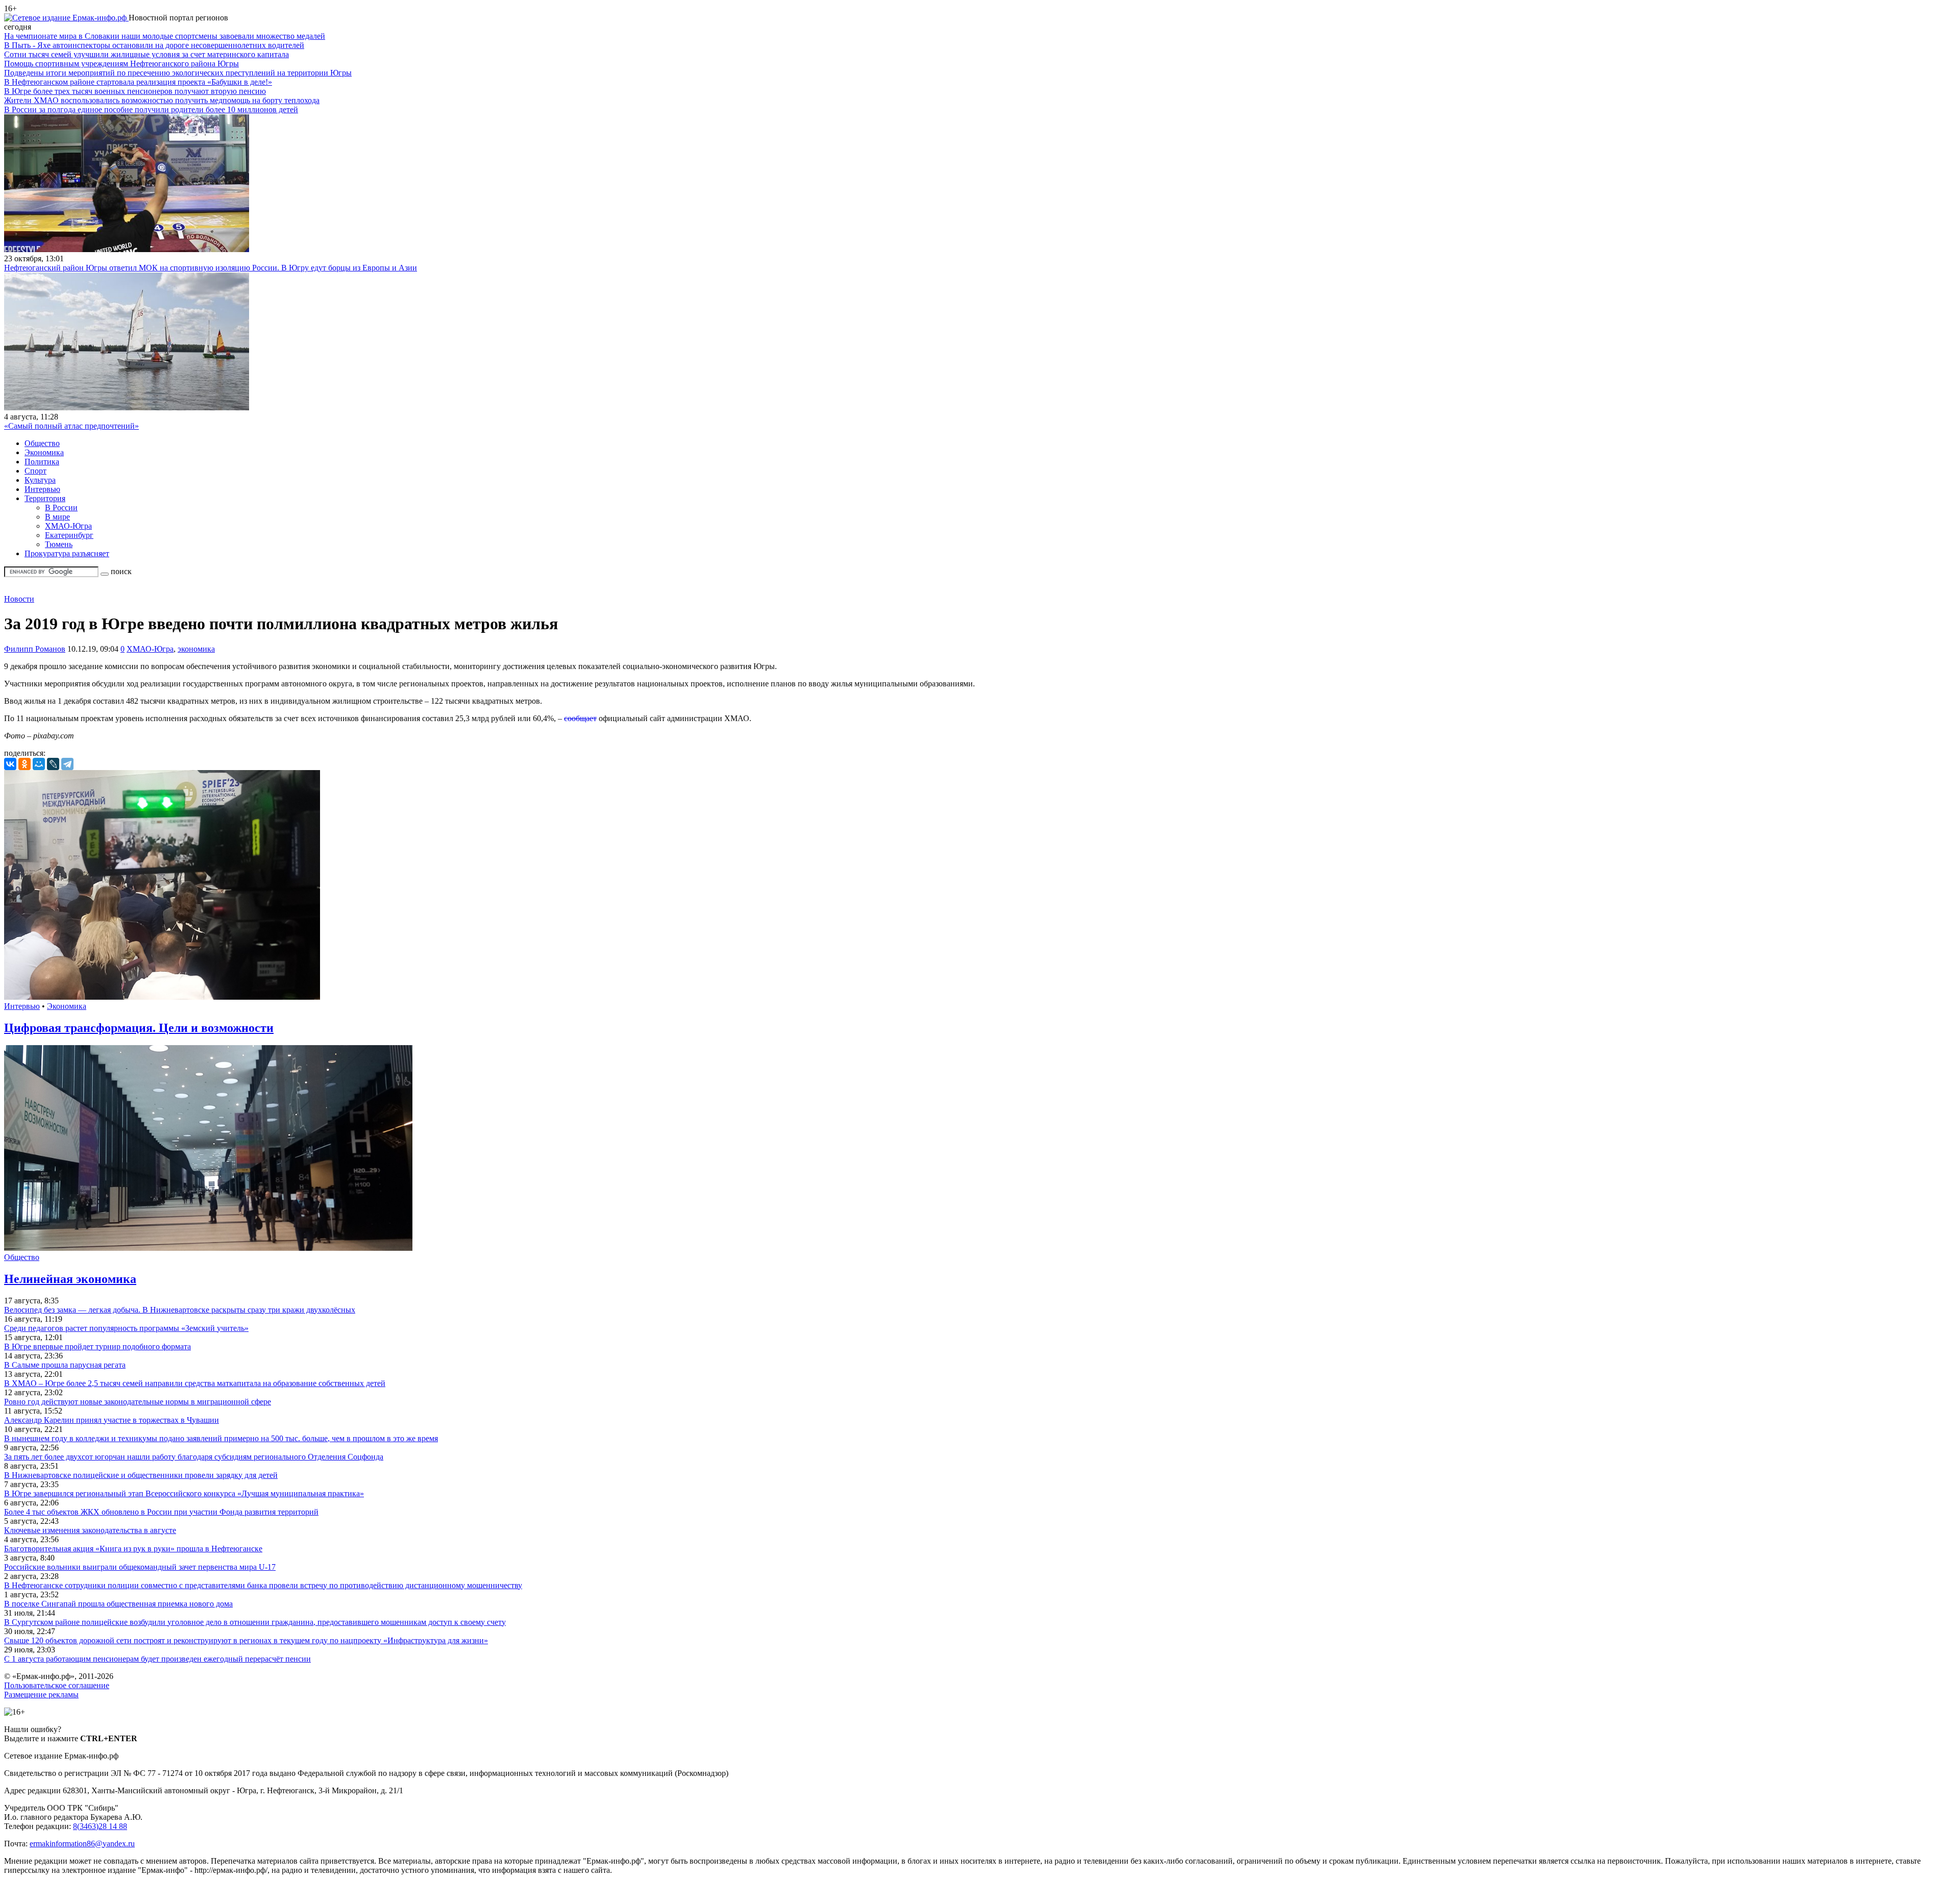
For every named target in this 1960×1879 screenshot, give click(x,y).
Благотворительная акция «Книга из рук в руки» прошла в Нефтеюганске (133, 1549)
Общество (42, 443)
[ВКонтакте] (10, 764)
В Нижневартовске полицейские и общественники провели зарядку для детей (141, 1475)
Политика (42, 462)
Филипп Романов (35, 649)
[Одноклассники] (24, 764)
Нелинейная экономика (70, 1279)
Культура (40, 480)
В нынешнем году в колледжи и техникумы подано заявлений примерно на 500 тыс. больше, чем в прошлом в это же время (221, 1438)
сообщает (580, 718)
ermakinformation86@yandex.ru (82, 1844)
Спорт (35, 471)
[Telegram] (67, 764)
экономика (196, 649)
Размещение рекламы (41, 1695)
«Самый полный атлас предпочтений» (71, 426)
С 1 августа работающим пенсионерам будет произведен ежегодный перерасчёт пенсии (157, 1659)
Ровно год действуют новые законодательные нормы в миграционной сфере (138, 1402)
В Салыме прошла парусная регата (65, 1365)
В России (61, 508)
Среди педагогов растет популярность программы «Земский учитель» (126, 1328)
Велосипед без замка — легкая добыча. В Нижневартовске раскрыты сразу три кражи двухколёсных (180, 1310)
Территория (45, 498)
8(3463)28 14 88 (100, 1826)
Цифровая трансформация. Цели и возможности (139, 1028)
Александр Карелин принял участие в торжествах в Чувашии (112, 1420)
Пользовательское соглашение (57, 1685)
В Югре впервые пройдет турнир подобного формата (97, 1346)
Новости (19, 599)
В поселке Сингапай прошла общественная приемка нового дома (118, 1604)
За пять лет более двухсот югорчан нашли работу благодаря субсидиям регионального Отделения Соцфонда (194, 1457)
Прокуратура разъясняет (67, 553)
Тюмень (59, 544)
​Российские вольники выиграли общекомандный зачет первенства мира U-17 (140, 1567)
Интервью (42, 489)
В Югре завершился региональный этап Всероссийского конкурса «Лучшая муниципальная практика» (184, 1493)
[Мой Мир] (39, 764)
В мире (57, 517)
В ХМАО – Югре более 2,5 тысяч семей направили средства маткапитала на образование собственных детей (195, 1383)
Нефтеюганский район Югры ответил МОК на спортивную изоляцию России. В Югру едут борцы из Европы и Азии (211, 268)
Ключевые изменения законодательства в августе (90, 1530)
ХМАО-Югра (68, 526)
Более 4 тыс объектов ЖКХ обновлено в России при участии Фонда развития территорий (161, 1512)
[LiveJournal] (53, 764)
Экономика (44, 452)
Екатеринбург (69, 535)
